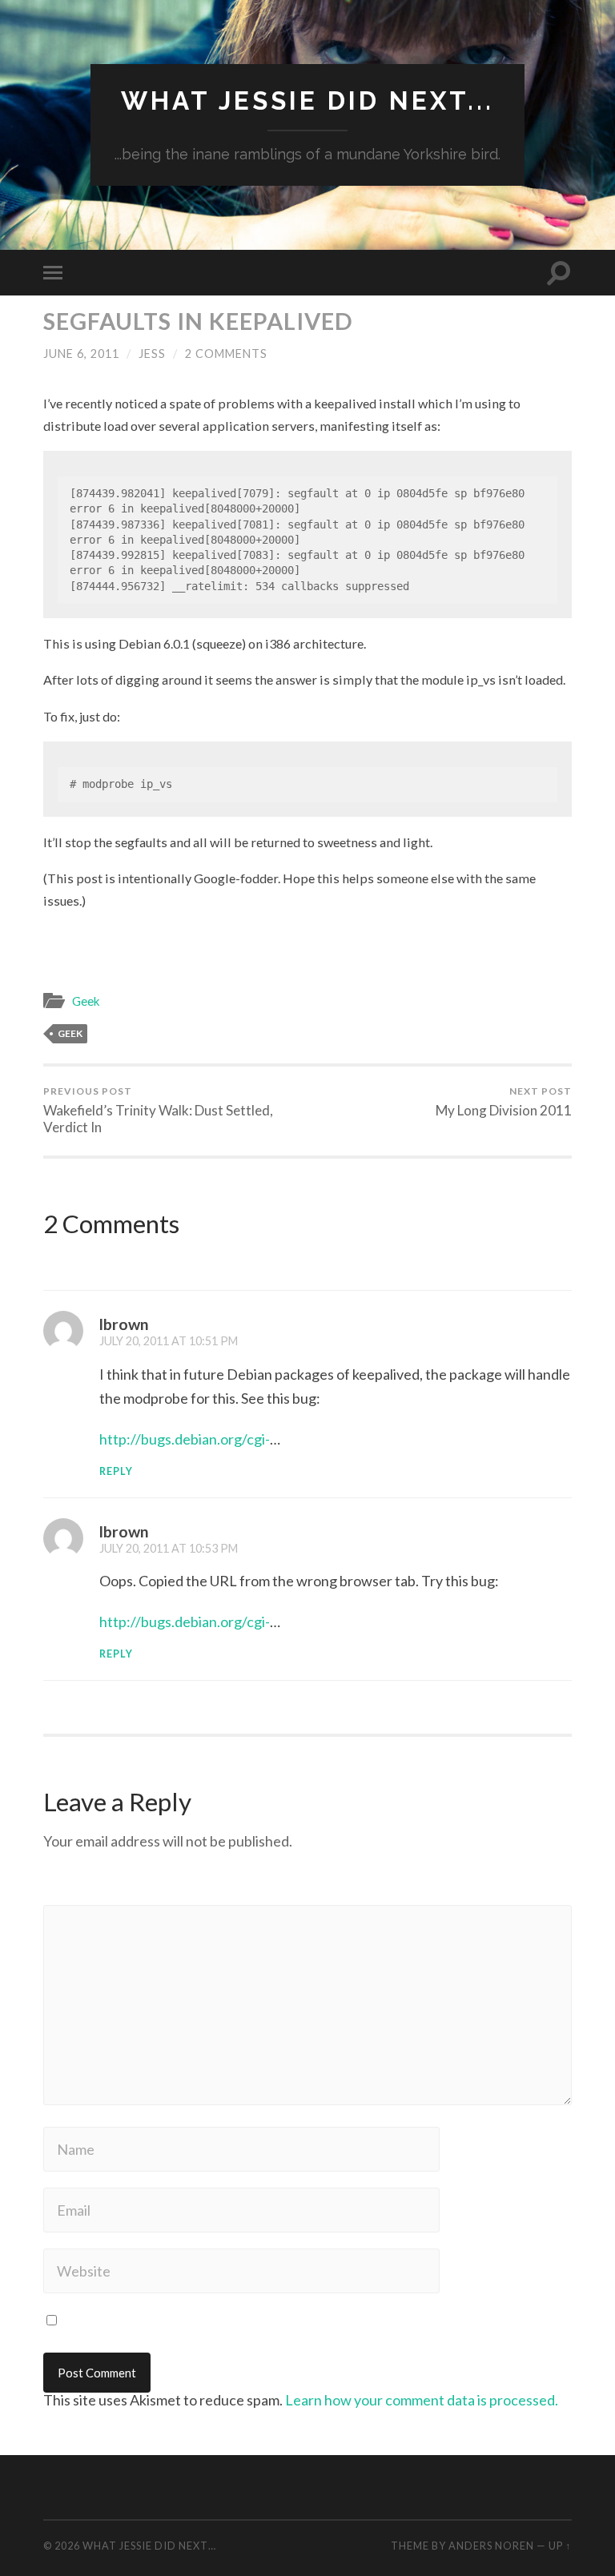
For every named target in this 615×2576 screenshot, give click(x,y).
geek (70, 1033)
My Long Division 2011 (504, 1102)
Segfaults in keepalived (198, 321)
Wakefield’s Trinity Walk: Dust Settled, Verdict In (158, 1110)
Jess (152, 354)
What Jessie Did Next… (149, 2546)
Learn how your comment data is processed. (422, 2400)
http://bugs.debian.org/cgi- (185, 1439)
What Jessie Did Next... (307, 100)
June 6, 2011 (81, 354)
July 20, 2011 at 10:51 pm (169, 1341)
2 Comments (226, 354)
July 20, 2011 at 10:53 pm (169, 1548)
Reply (116, 1471)
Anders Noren (491, 2546)
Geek (86, 1001)
